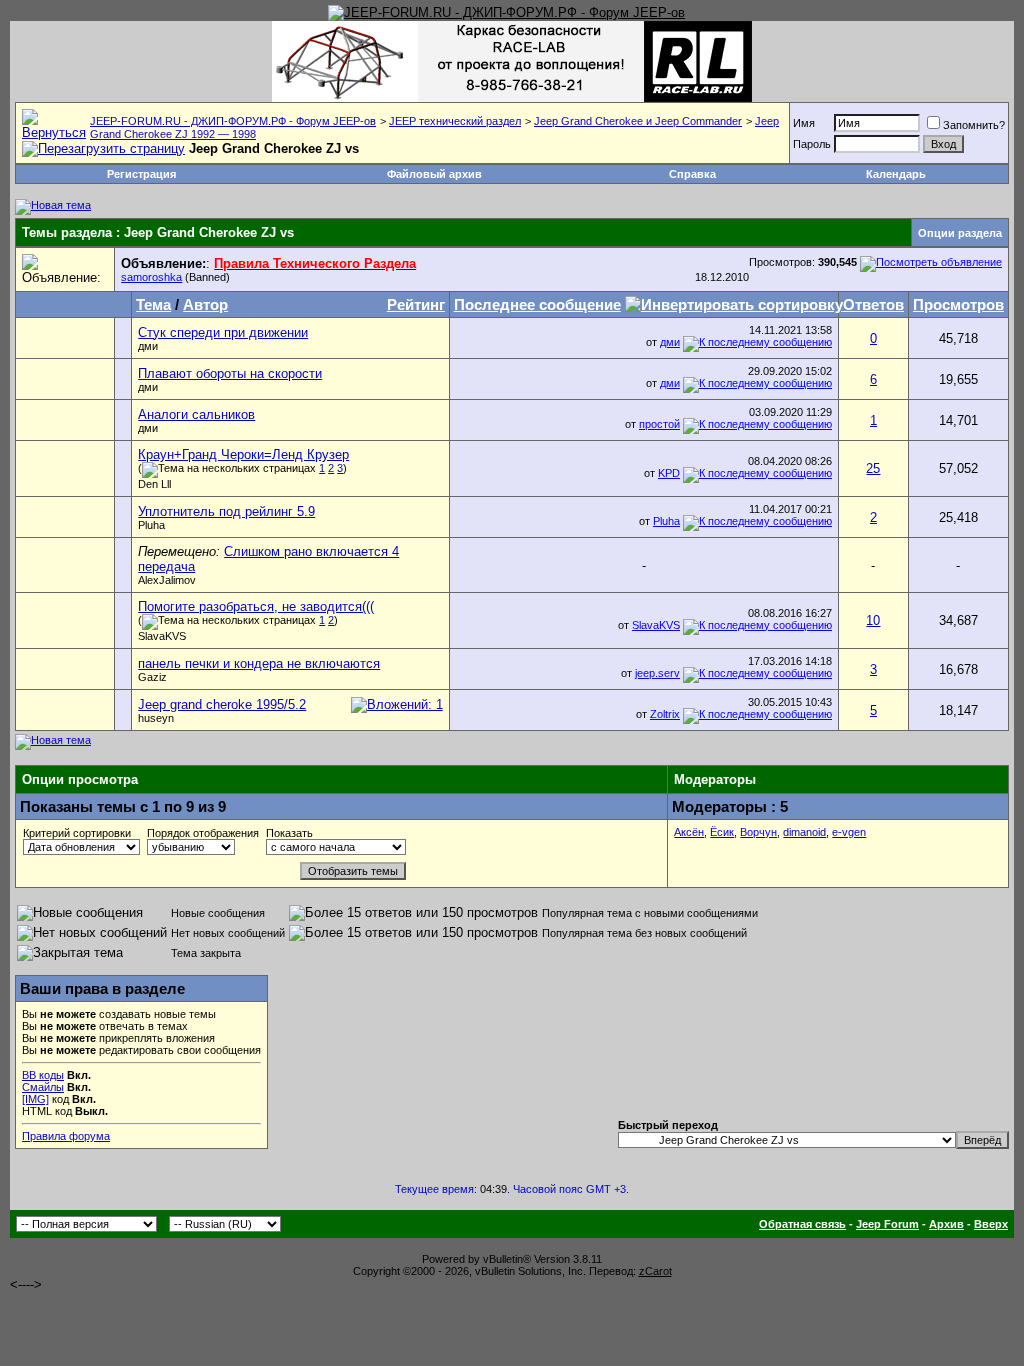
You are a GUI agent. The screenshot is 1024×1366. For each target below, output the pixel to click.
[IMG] (35, 1099)
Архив (946, 1224)
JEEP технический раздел (455, 121)
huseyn (156, 718)
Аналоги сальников (196, 414)
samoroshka (151, 277)
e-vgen (849, 832)
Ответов (873, 304)
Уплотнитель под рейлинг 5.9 (226, 511)
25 (873, 468)
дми (148, 346)
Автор (205, 304)
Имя (804, 123)
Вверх (991, 1224)
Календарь (896, 174)
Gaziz (152, 677)
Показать (289, 833)
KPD (669, 473)
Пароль (812, 144)
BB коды (43, 1075)
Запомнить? (974, 125)
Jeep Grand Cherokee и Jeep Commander (638, 121)
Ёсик (722, 832)
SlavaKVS (162, 636)
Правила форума (66, 1136)
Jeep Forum (887, 1224)
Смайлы (43, 1087)
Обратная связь (802, 1224)
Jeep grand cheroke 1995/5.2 (222, 704)
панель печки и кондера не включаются (259, 663)
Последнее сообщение (537, 304)
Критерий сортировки (77, 833)
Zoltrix (665, 714)
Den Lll (154, 484)
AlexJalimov (167, 580)
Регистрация (141, 174)
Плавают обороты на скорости (230, 373)
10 (873, 620)
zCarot (655, 1271)
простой (659, 424)
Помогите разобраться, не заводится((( (256, 606)
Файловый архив (434, 174)
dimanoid (804, 832)
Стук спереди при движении (223, 332)
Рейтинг (416, 304)
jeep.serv (657, 673)
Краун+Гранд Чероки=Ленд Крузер (243, 454)
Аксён (689, 832)
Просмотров (958, 304)
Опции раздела (960, 233)
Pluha (151, 525)
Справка (692, 174)
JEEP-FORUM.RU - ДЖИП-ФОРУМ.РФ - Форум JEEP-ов (233, 121)
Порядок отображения (203, 833)
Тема (153, 304)
